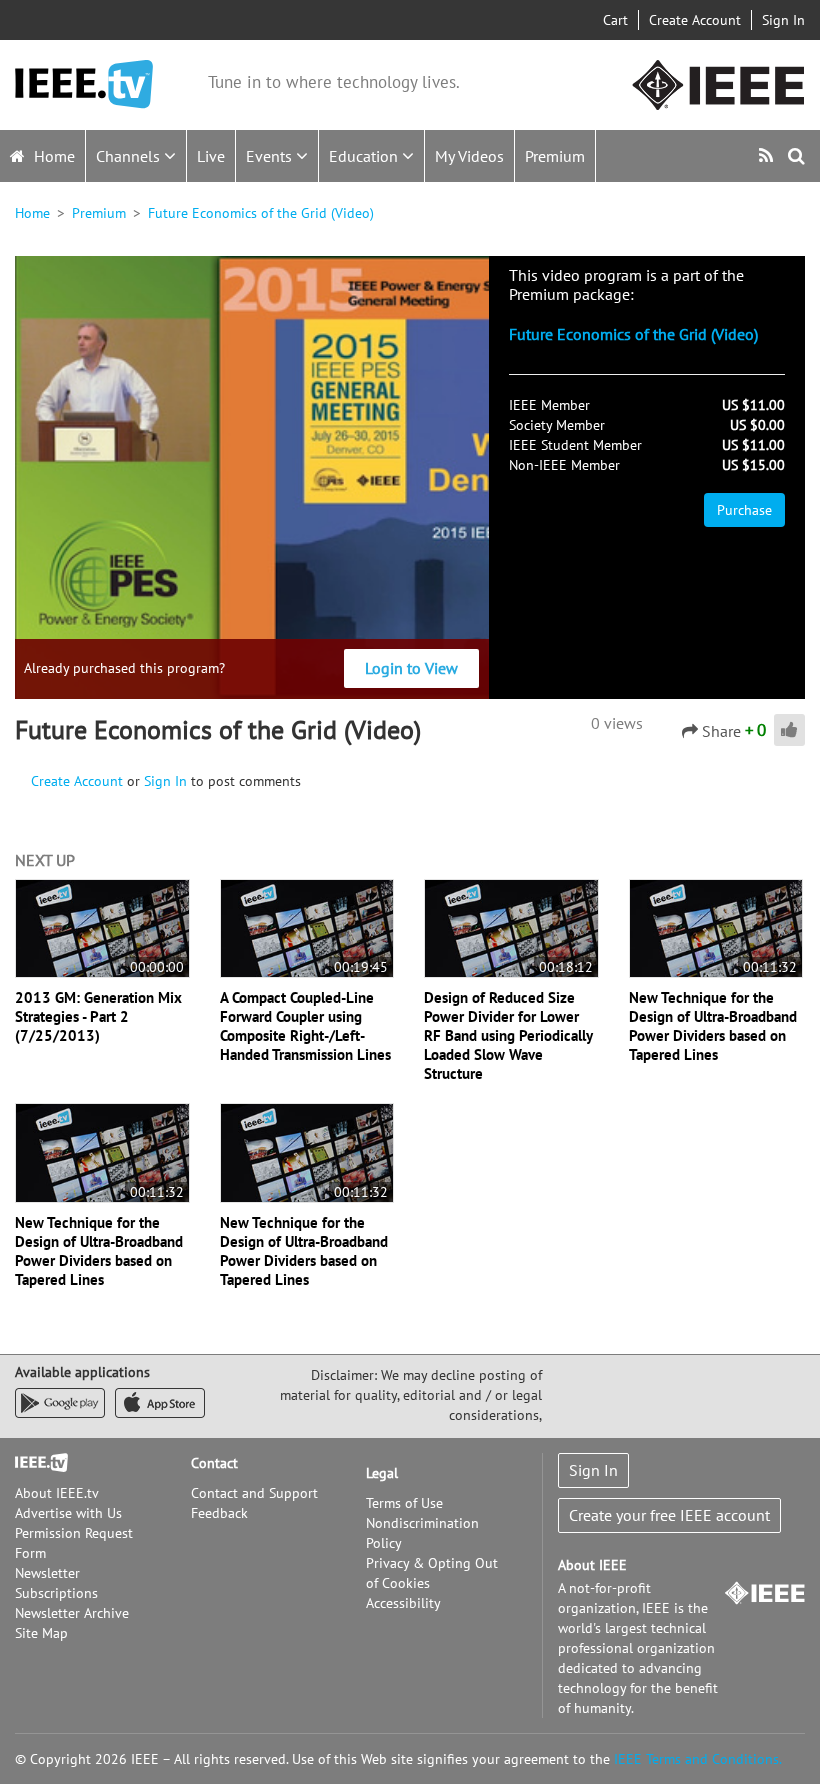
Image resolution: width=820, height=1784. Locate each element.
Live (211, 156)
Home (52, 156)
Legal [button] (382, 1473)
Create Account (695, 20)
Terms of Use (404, 1503)
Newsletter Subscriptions (56, 1583)
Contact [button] (214, 1463)
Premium (555, 156)
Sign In (783, 20)
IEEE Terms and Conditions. (698, 1759)
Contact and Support (254, 1493)
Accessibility (403, 1603)
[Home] (84, 84)
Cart (615, 20)
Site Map (41, 1633)
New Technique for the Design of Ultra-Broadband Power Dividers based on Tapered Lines (713, 1026)
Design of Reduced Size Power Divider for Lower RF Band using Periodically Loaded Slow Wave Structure (508, 1035)
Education (365, 156)
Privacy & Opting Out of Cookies (432, 1573)
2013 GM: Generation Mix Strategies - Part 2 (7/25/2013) (98, 1016)
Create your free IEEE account (669, 1515)
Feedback (219, 1513)
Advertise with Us (68, 1513)
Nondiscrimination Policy (422, 1533)
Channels (130, 156)
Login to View (411, 668)
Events (271, 156)
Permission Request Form (74, 1543)
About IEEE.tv (57, 1493)
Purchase (744, 510)
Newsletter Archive (72, 1613)
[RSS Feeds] (768, 155)
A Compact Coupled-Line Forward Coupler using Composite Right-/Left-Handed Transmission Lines (305, 1026)
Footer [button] (35, 1463)
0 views (617, 723)
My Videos (469, 156)
